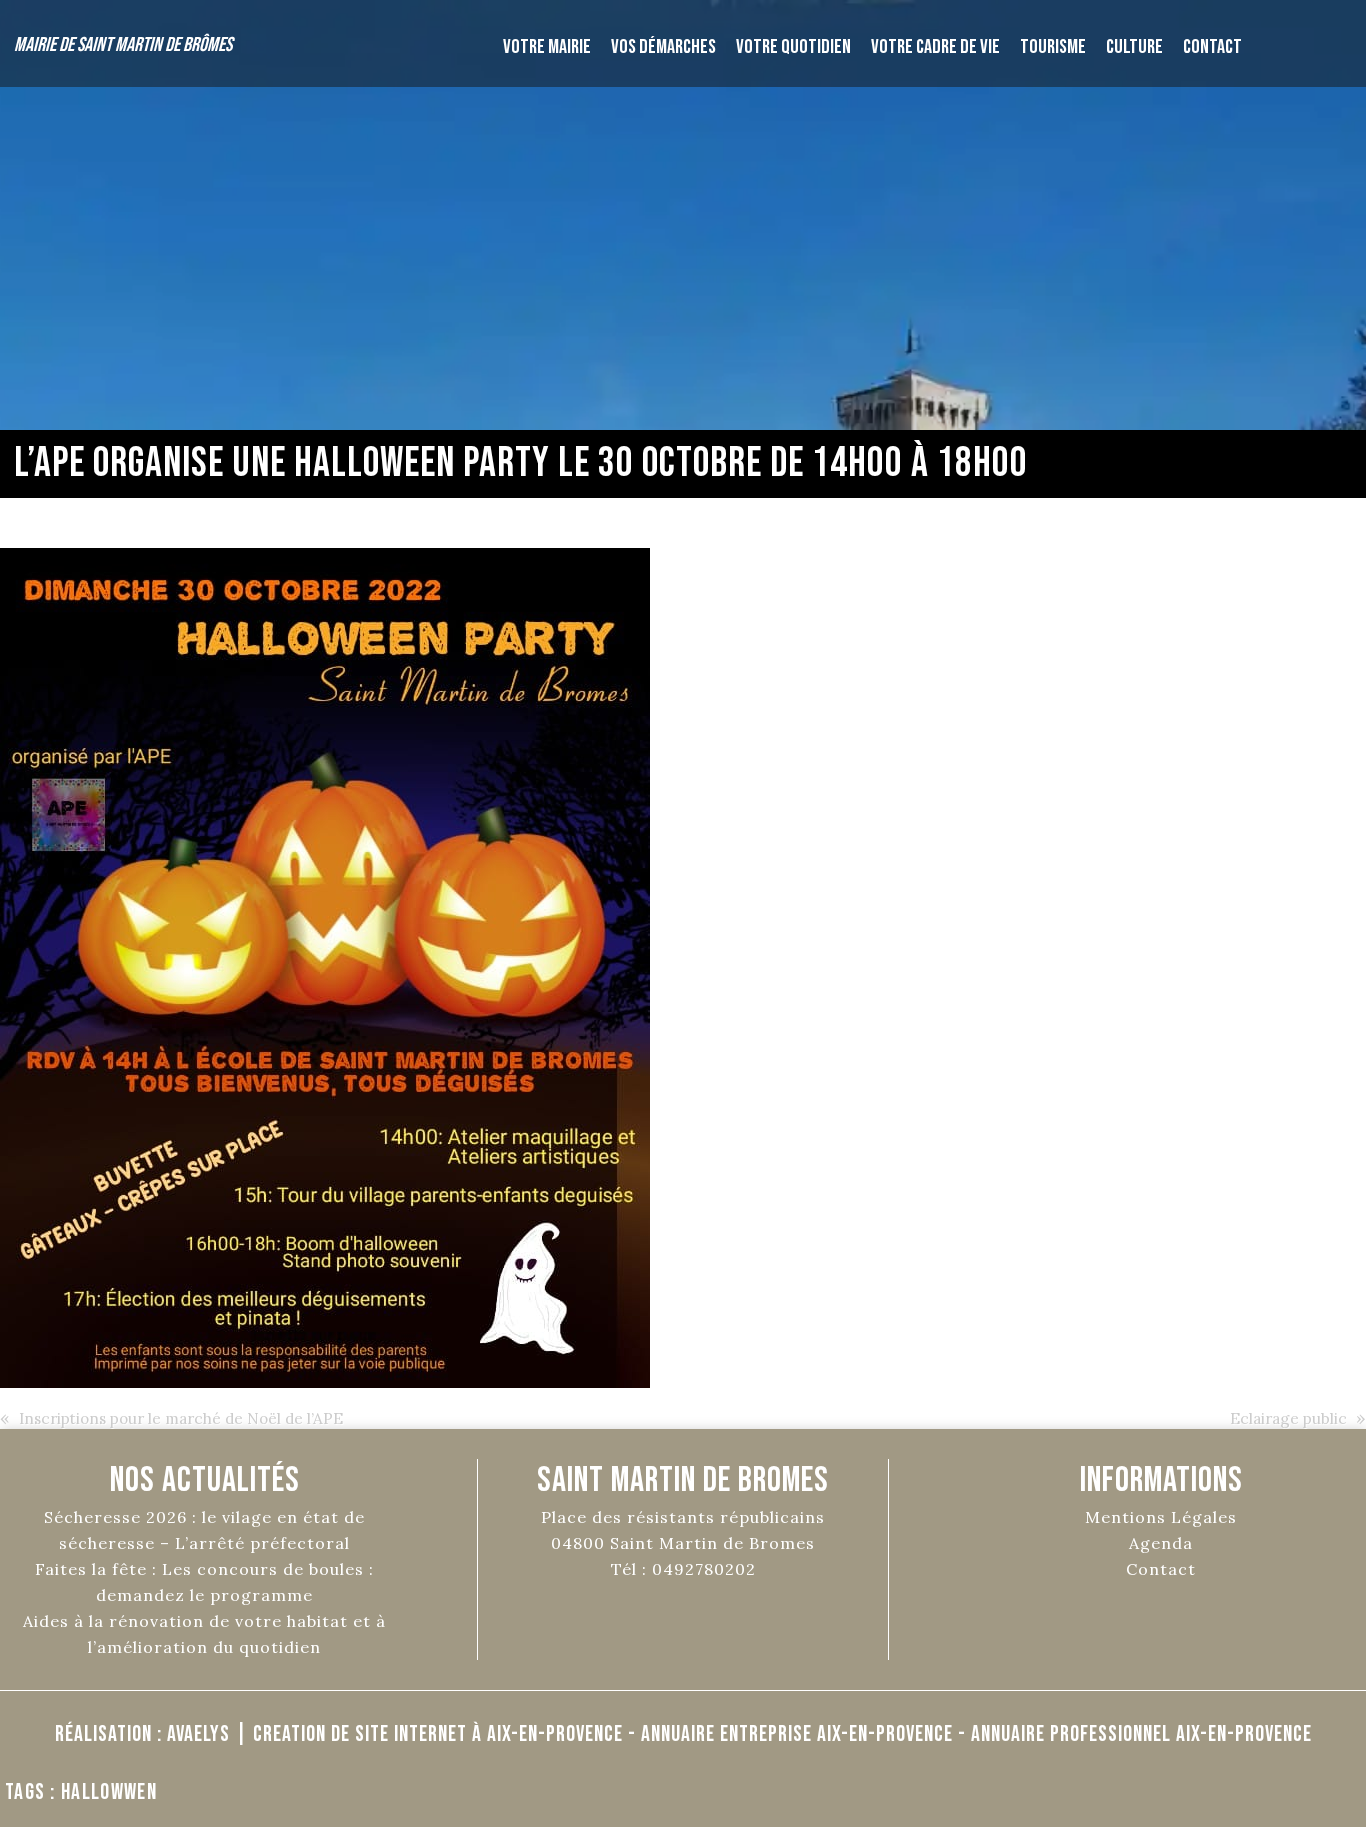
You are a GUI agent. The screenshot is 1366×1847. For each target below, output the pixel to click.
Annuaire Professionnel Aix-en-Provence (1141, 1734)
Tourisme (1053, 47)
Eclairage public (1288, 1418)
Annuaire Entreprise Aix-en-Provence (797, 1734)
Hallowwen (109, 1792)
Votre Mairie (547, 47)
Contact (1212, 47)
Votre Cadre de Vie (935, 47)
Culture (1134, 47)
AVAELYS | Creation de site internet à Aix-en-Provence (395, 1734)
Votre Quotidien (793, 47)
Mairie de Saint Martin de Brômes (123, 45)
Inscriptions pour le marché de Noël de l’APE (181, 1418)
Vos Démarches (663, 47)
